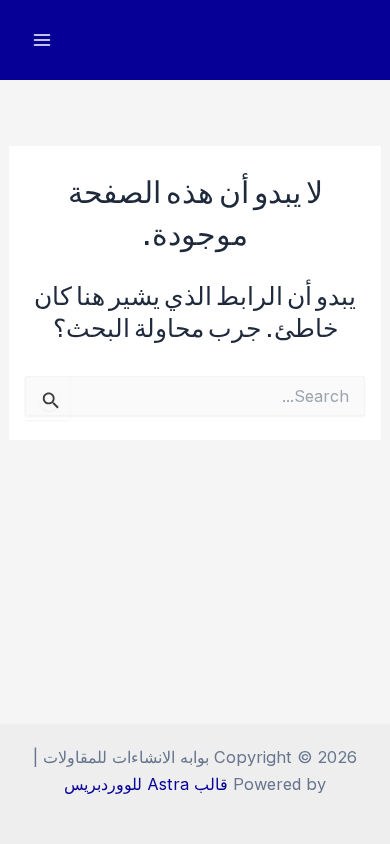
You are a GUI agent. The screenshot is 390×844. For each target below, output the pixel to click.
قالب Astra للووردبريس (146, 784)
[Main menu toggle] (42, 40)
